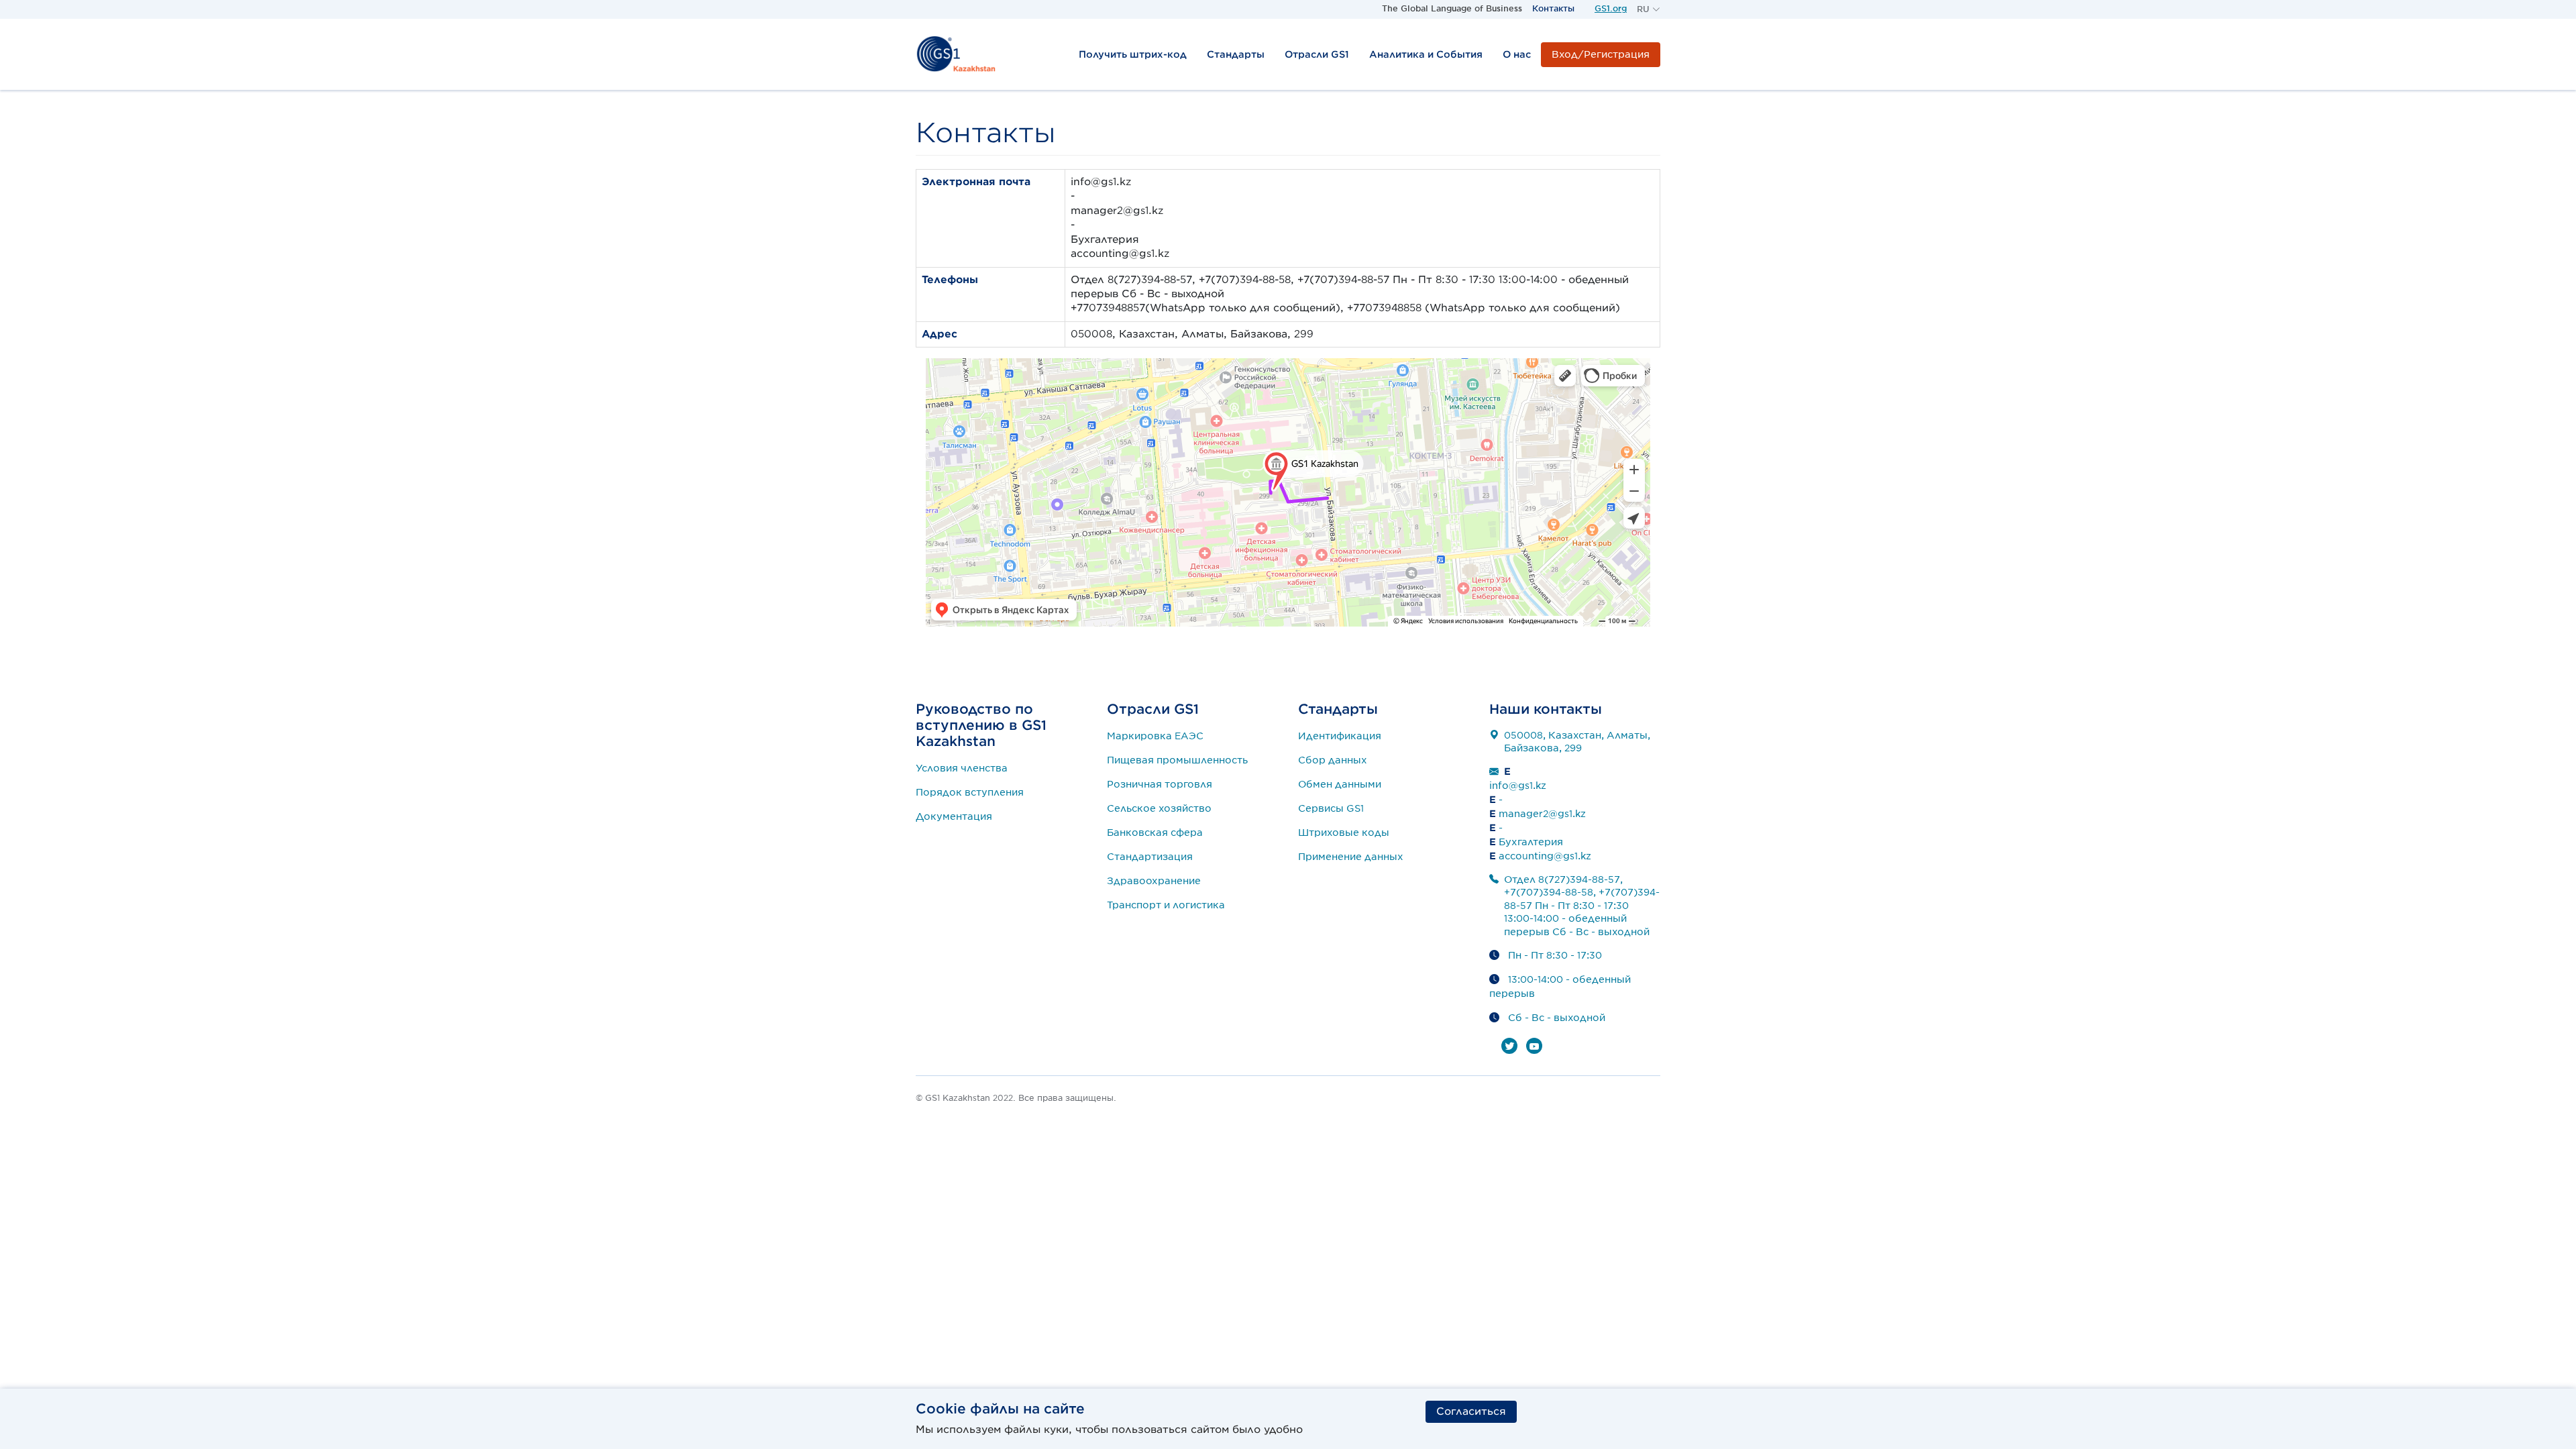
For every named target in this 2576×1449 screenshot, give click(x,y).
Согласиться (1471, 1411)
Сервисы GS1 (1331, 808)
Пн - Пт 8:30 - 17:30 (1555, 955)
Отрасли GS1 (1317, 54)
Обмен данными (1340, 784)
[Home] (956, 54)
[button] (1649, 9)
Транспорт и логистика (1166, 905)
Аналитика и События (1426, 54)
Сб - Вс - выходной (1557, 1018)
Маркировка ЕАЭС (1155, 736)
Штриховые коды (1344, 833)
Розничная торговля (1160, 784)
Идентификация (1340, 736)
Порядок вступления (970, 792)
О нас (1517, 54)
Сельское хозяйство (1159, 808)
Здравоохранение (1154, 881)
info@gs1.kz (1518, 786)
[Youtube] (1534, 1046)
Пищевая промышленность (1177, 760)
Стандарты (1236, 54)
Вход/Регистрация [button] (1601, 54)
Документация (954, 816)
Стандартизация (1150, 857)
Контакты (1553, 8)
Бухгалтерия (1531, 842)
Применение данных (1351, 857)
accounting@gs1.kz (1545, 856)
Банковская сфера (1155, 833)
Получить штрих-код (1133, 54)
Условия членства (962, 768)
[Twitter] (1509, 1046)
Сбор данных (1333, 760)
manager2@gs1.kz (1542, 814)
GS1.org (1611, 8)
